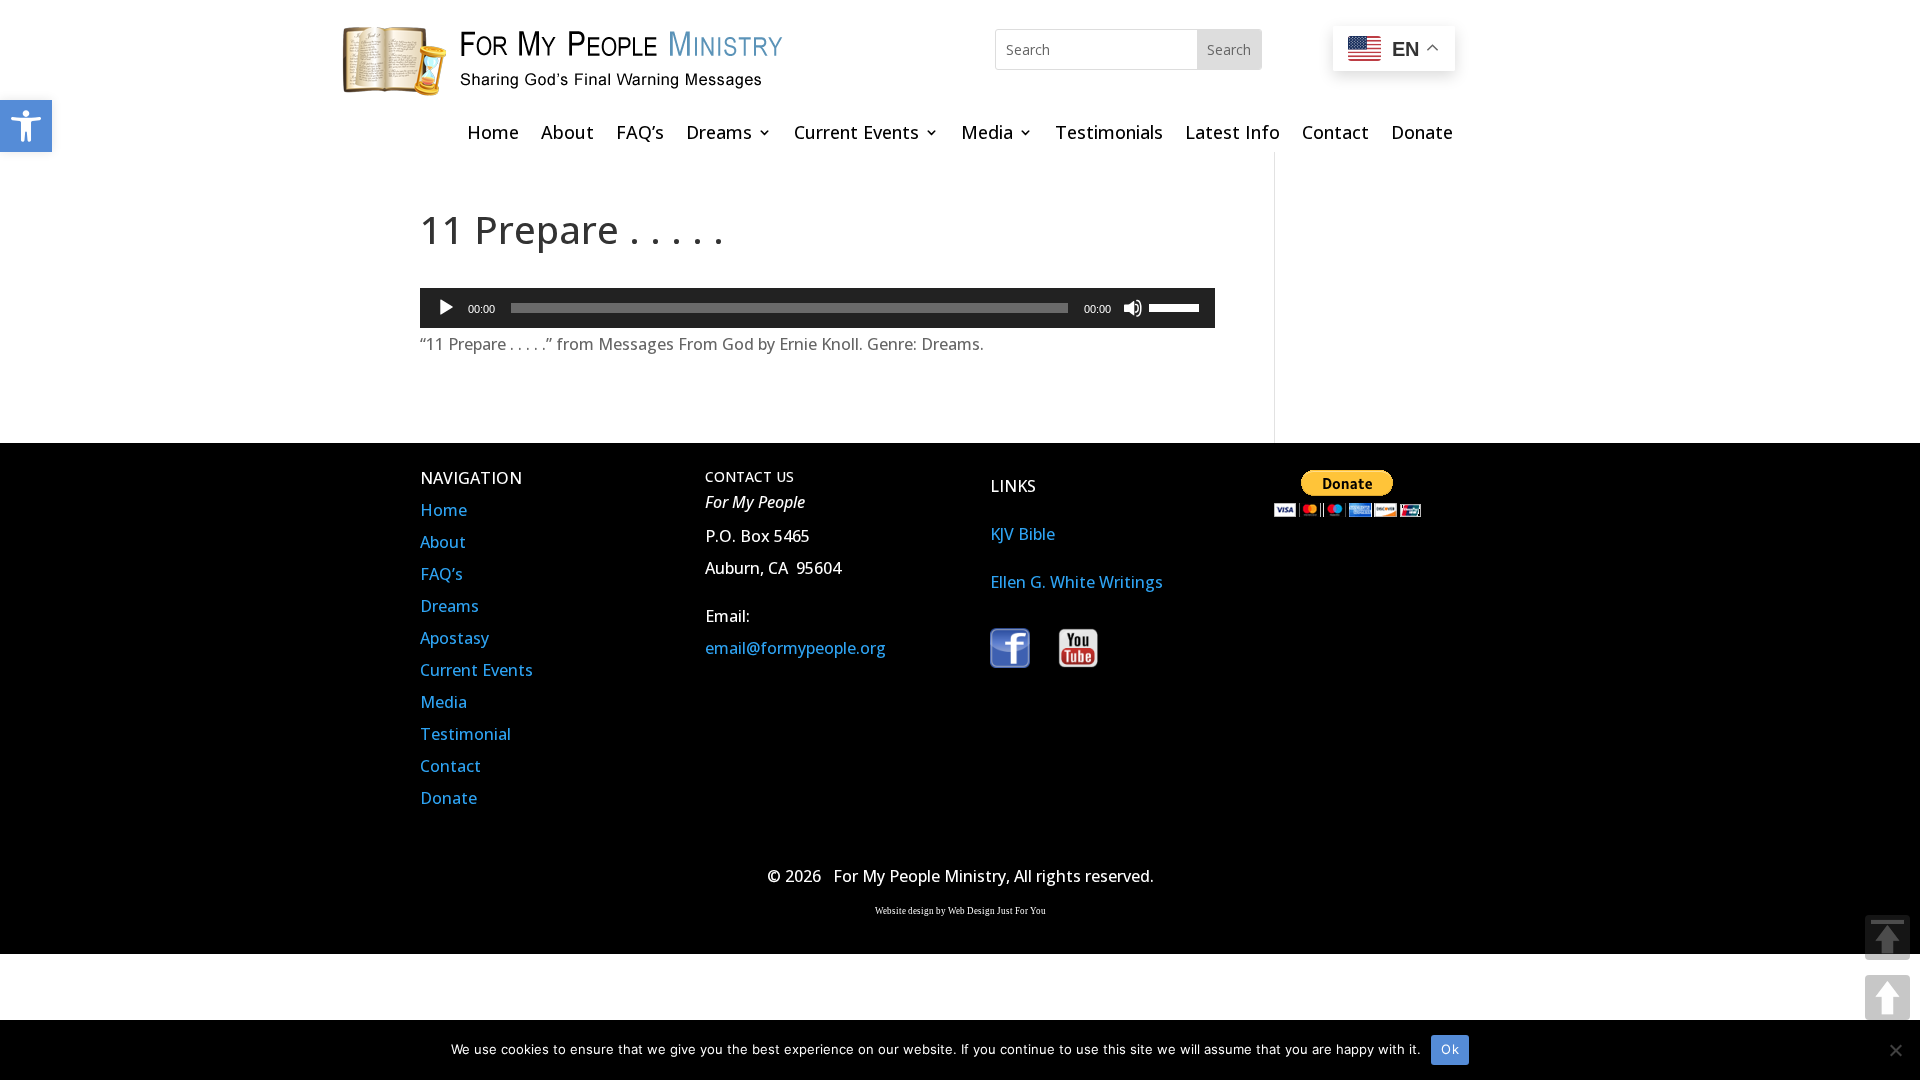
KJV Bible (1022, 534)
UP (1887, 997)
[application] (817, 308)
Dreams (719, 134)
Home (493, 134)
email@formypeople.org (795, 648)
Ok (1450, 1049)
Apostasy (454, 638)
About (567, 134)
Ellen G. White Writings (1076, 582)
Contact (1335, 134)
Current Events (856, 134)
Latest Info (1232, 134)
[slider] (1177, 306)
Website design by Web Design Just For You (960, 911)
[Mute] (1133, 308)
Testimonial (465, 734)
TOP (1887, 937)
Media (987, 134)
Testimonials (1109, 134)
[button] (26, 126)
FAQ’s (640, 134)
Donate (1422, 134)
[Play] (446, 308)
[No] (1895, 1050)
